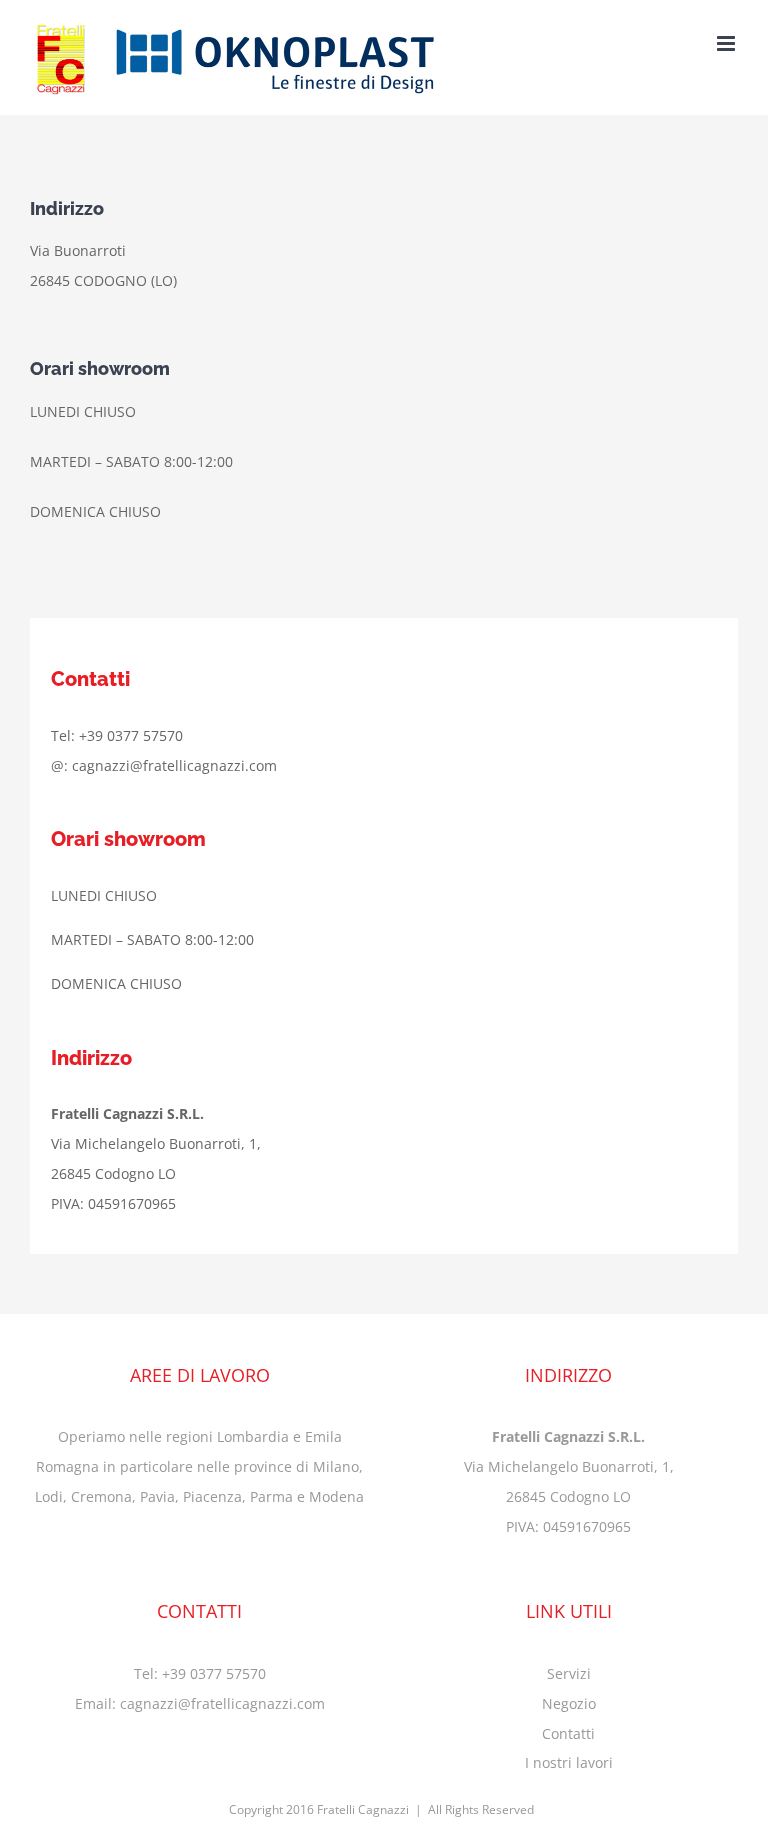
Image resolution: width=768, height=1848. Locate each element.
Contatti (568, 1733)
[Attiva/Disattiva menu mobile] (727, 43)
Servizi (569, 1673)
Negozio (569, 1703)
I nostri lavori (569, 1762)
